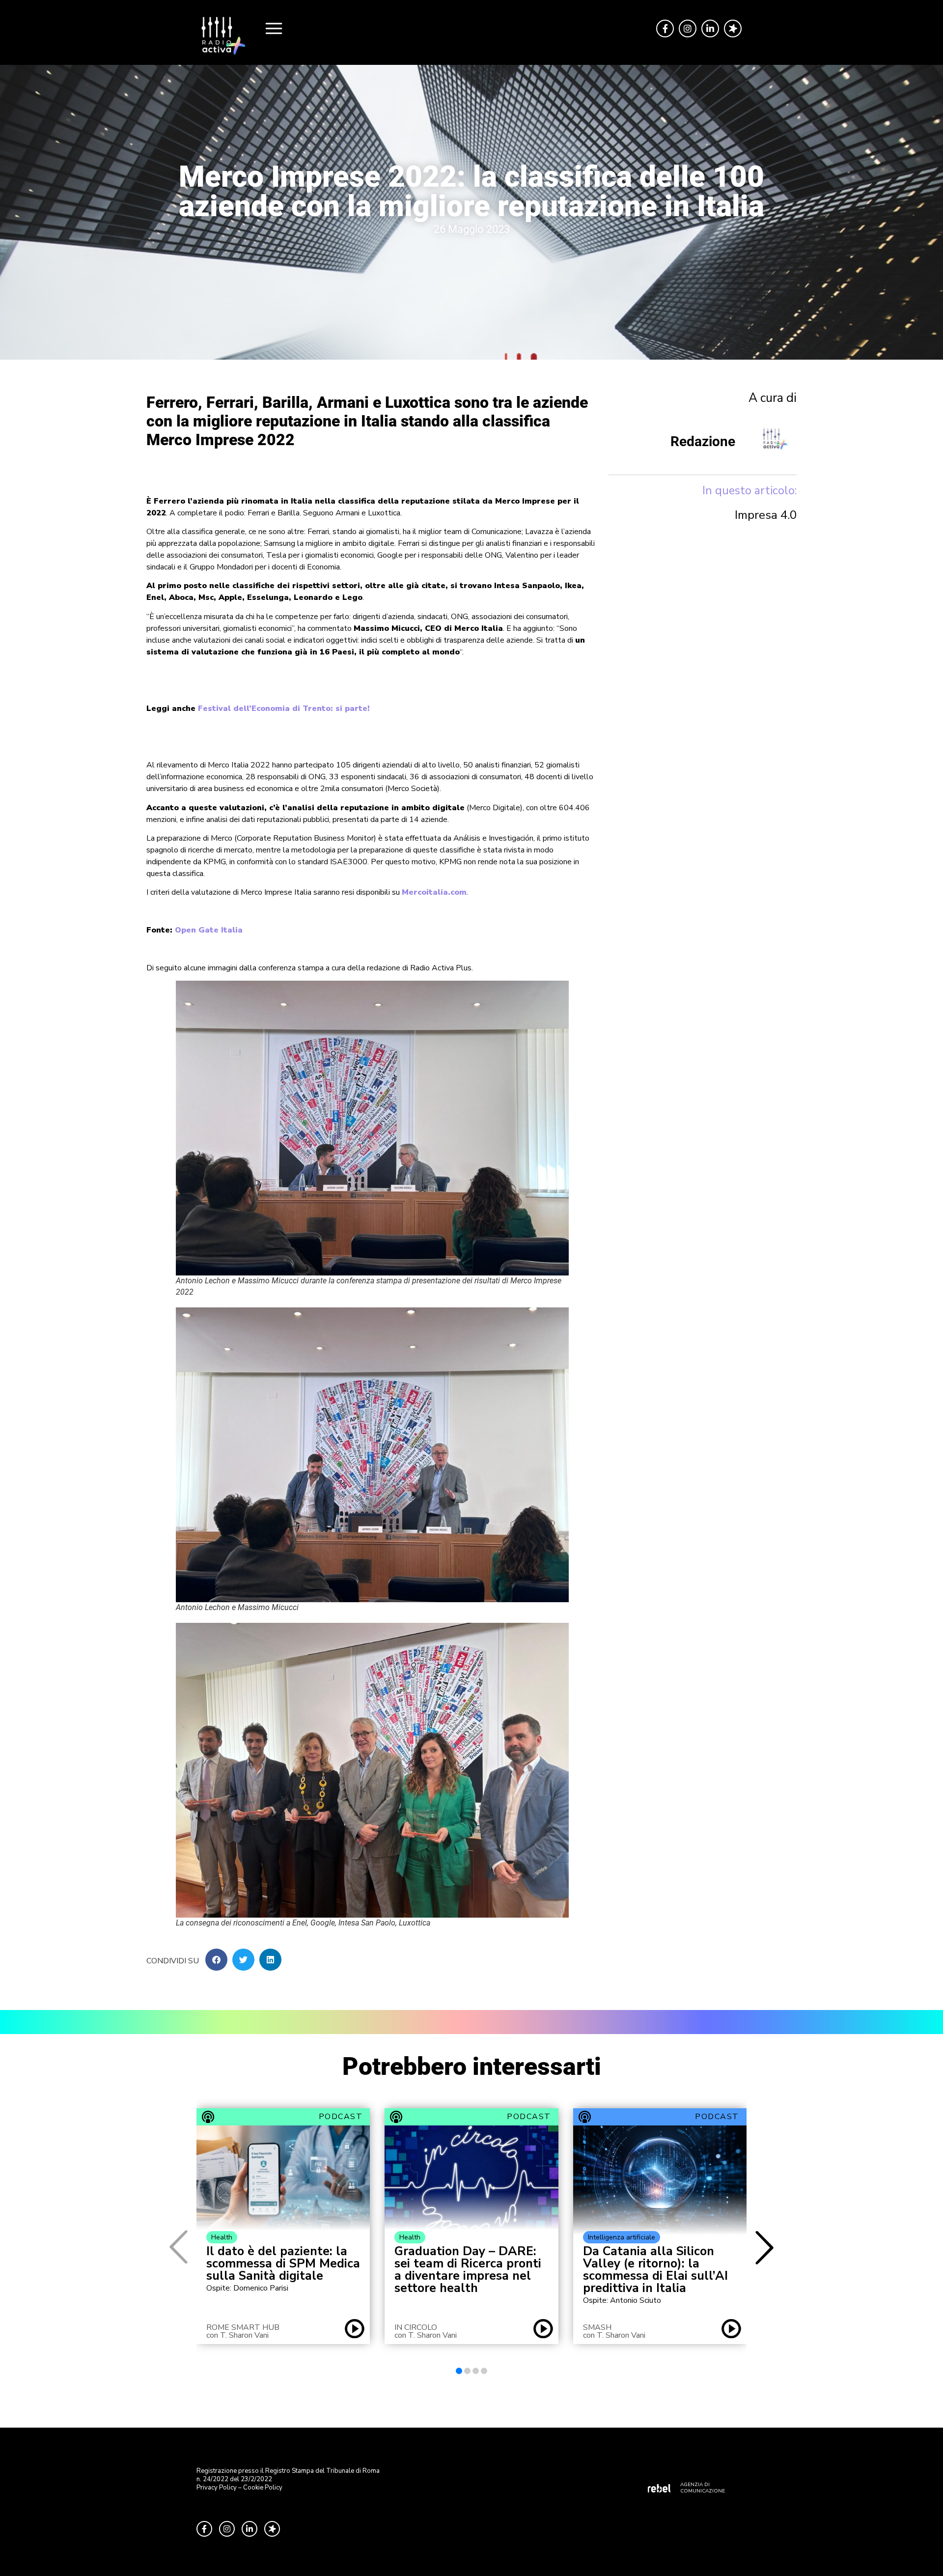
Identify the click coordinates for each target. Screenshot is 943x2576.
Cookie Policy (263, 2488)
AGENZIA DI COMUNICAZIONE (703, 2488)
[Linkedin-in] (710, 28)
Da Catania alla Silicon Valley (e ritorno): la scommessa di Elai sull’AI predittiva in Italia (655, 2270)
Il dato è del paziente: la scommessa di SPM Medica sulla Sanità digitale (283, 2264)
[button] (216, 1960)
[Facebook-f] (665, 28)
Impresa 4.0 (766, 515)
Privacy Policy (217, 2488)
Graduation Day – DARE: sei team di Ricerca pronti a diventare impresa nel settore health (468, 2270)
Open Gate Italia (209, 930)
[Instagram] (688, 28)
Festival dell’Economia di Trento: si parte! (284, 708)
